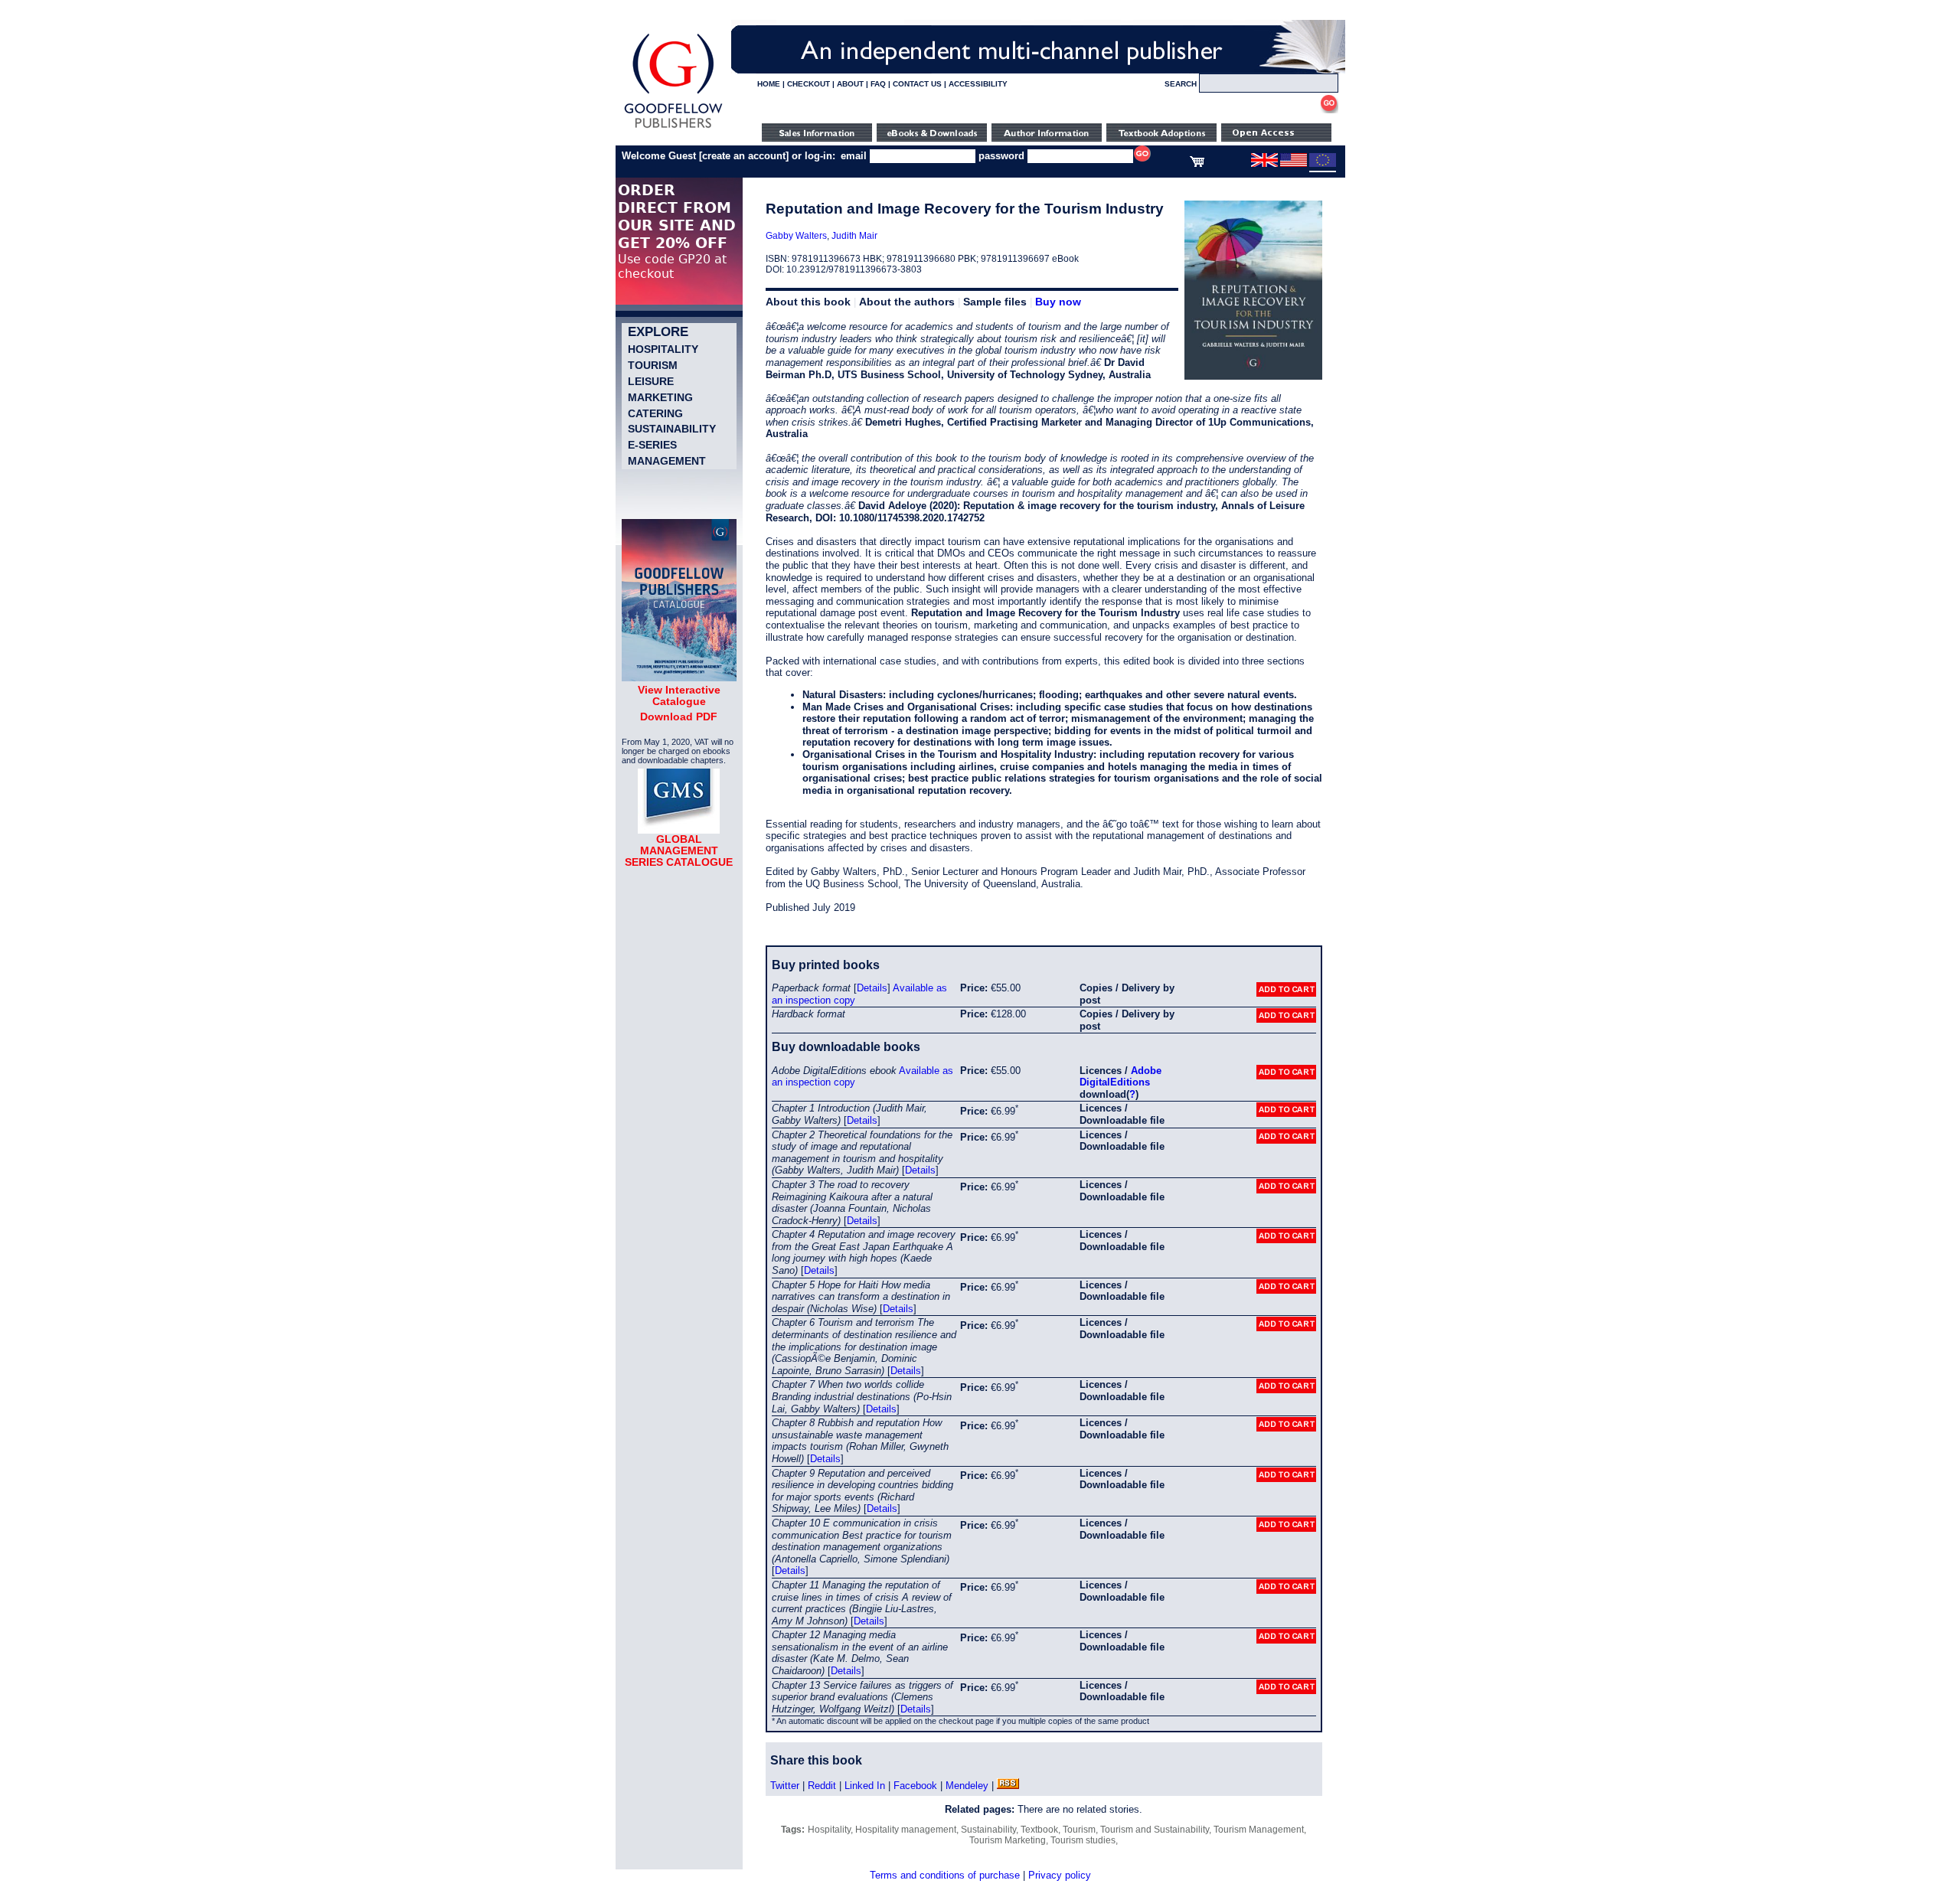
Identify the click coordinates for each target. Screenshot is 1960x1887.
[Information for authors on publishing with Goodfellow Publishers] (1047, 138)
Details (872, 988)
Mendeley (967, 1786)
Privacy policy (1060, 1875)
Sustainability (672, 429)
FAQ (878, 84)
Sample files (995, 302)
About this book (808, 302)
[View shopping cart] (1197, 164)
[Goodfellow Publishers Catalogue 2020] (679, 677)
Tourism (653, 365)
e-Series (652, 445)
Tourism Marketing (1008, 1840)
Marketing (660, 397)
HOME (769, 84)
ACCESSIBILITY (978, 84)
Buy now (1058, 302)
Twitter (785, 1786)
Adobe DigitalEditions (1120, 1077)
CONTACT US (917, 84)
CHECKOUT (808, 84)
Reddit (822, 1786)
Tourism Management (1259, 1830)
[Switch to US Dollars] (1295, 164)
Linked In (865, 1786)
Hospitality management (906, 1830)
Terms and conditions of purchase (945, 1875)
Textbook (1039, 1830)
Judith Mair (854, 236)
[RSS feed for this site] (1008, 1786)
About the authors (907, 302)
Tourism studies (1083, 1840)
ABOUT (850, 84)
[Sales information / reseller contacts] (817, 138)
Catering (655, 413)
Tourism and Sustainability (1155, 1830)
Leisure (651, 381)
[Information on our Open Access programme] (1276, 138)
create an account (744, 156)
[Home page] (673, 128)
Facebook (915, 1786)
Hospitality (663, 349)
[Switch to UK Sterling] (1264, 164)
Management (667, 461)
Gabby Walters (796, 236)
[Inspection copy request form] (1161, 138)
